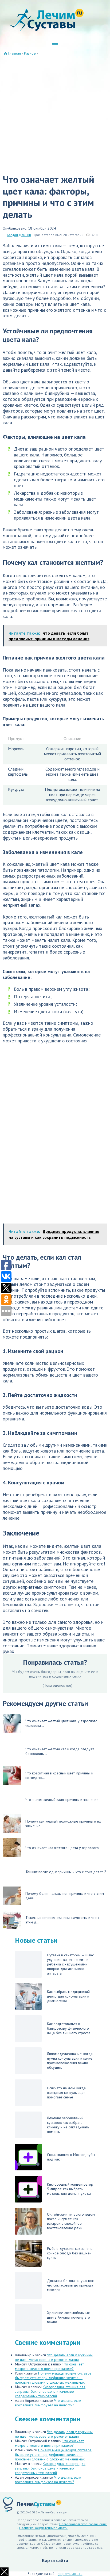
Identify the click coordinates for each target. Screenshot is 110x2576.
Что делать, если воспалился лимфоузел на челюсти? (48, 2403)
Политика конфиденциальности (43, 2528)
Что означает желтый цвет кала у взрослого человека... (61, 1723)
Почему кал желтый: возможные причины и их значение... (63, 1824)
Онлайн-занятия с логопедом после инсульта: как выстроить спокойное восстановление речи (71, 2221)
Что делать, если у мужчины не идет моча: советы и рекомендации (54, 2357)
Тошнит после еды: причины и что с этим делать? (66, 1872)
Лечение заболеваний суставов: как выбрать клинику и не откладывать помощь (68, 2125)
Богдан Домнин (19, 235)
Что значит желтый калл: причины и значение (62, 1800)
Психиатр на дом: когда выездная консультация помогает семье (66, 2093)
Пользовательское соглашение (83, 2524)
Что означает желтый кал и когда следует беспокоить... (60, 1751)
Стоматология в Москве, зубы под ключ (71, 2157)
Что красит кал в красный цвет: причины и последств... (59, 1775)
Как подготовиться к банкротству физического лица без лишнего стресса (69, 2028)
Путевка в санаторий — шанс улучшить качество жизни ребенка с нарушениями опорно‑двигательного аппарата (70, 1964)
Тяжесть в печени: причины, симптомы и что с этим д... (62, 1920)
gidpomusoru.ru (70, 2574)
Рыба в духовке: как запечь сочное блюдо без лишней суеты (70, 2253)
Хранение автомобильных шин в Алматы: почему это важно (68, 2317)
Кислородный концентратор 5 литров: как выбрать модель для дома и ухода (70, 2189)
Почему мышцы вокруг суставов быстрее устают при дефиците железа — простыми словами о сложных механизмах (53, 2378)
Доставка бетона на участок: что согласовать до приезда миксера (70, 2285)
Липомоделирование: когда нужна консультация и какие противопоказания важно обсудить (70, 2061)
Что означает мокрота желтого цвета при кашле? (49, 2366)
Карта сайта (55, 2560)
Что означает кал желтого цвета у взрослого (62, 1848)
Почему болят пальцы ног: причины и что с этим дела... (65, 1896)
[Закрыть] (4, 2572)
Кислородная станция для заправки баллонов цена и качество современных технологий (50, 2391)
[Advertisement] (55, 113)
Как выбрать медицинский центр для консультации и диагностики (68, 1996)
